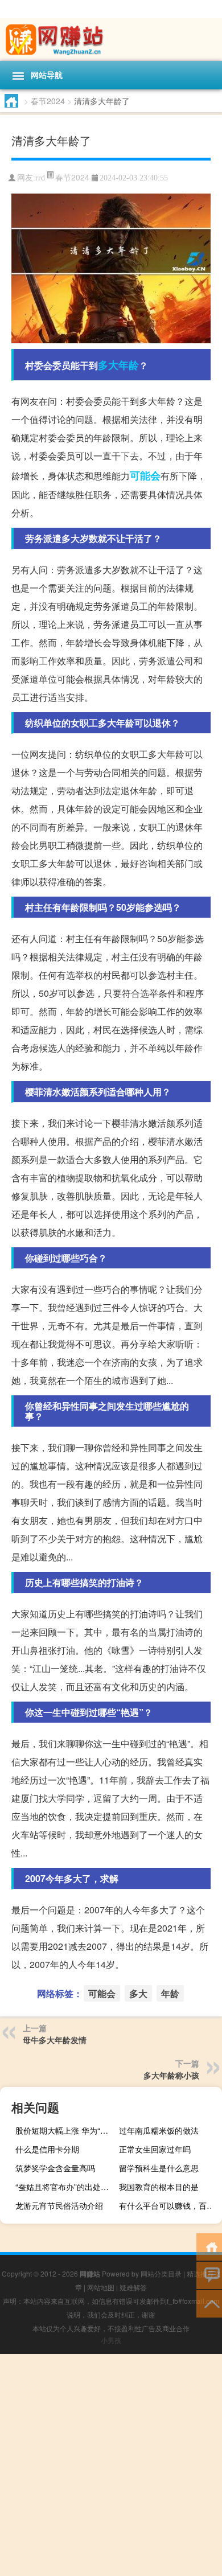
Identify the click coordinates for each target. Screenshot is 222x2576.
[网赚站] (111, 40)
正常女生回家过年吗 (155, 2149)
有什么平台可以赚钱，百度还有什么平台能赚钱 (169, 2205)
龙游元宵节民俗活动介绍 (59, 2205)
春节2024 (48, 101)
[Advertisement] (111, 2465)
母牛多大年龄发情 (55, 2040)
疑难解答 (133, 2287)
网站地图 (101, 2287)
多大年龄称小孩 (171, 2075)
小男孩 (111, 2340)
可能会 (145, 475)
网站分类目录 (161, 2273)
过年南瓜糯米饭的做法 (159, 2130)
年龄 (129, 365)
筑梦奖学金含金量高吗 (55, 2168)
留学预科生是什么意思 (159, 2168)
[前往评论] (209, 2275)
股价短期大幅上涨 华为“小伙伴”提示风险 (65, 2130)
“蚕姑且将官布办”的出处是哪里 (65, 2187)
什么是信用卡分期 (47, 2149)
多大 (108, 365)
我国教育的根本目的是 (159, 2187)
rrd (40, 178)
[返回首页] (209, 2246)
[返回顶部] (209, 2303)
